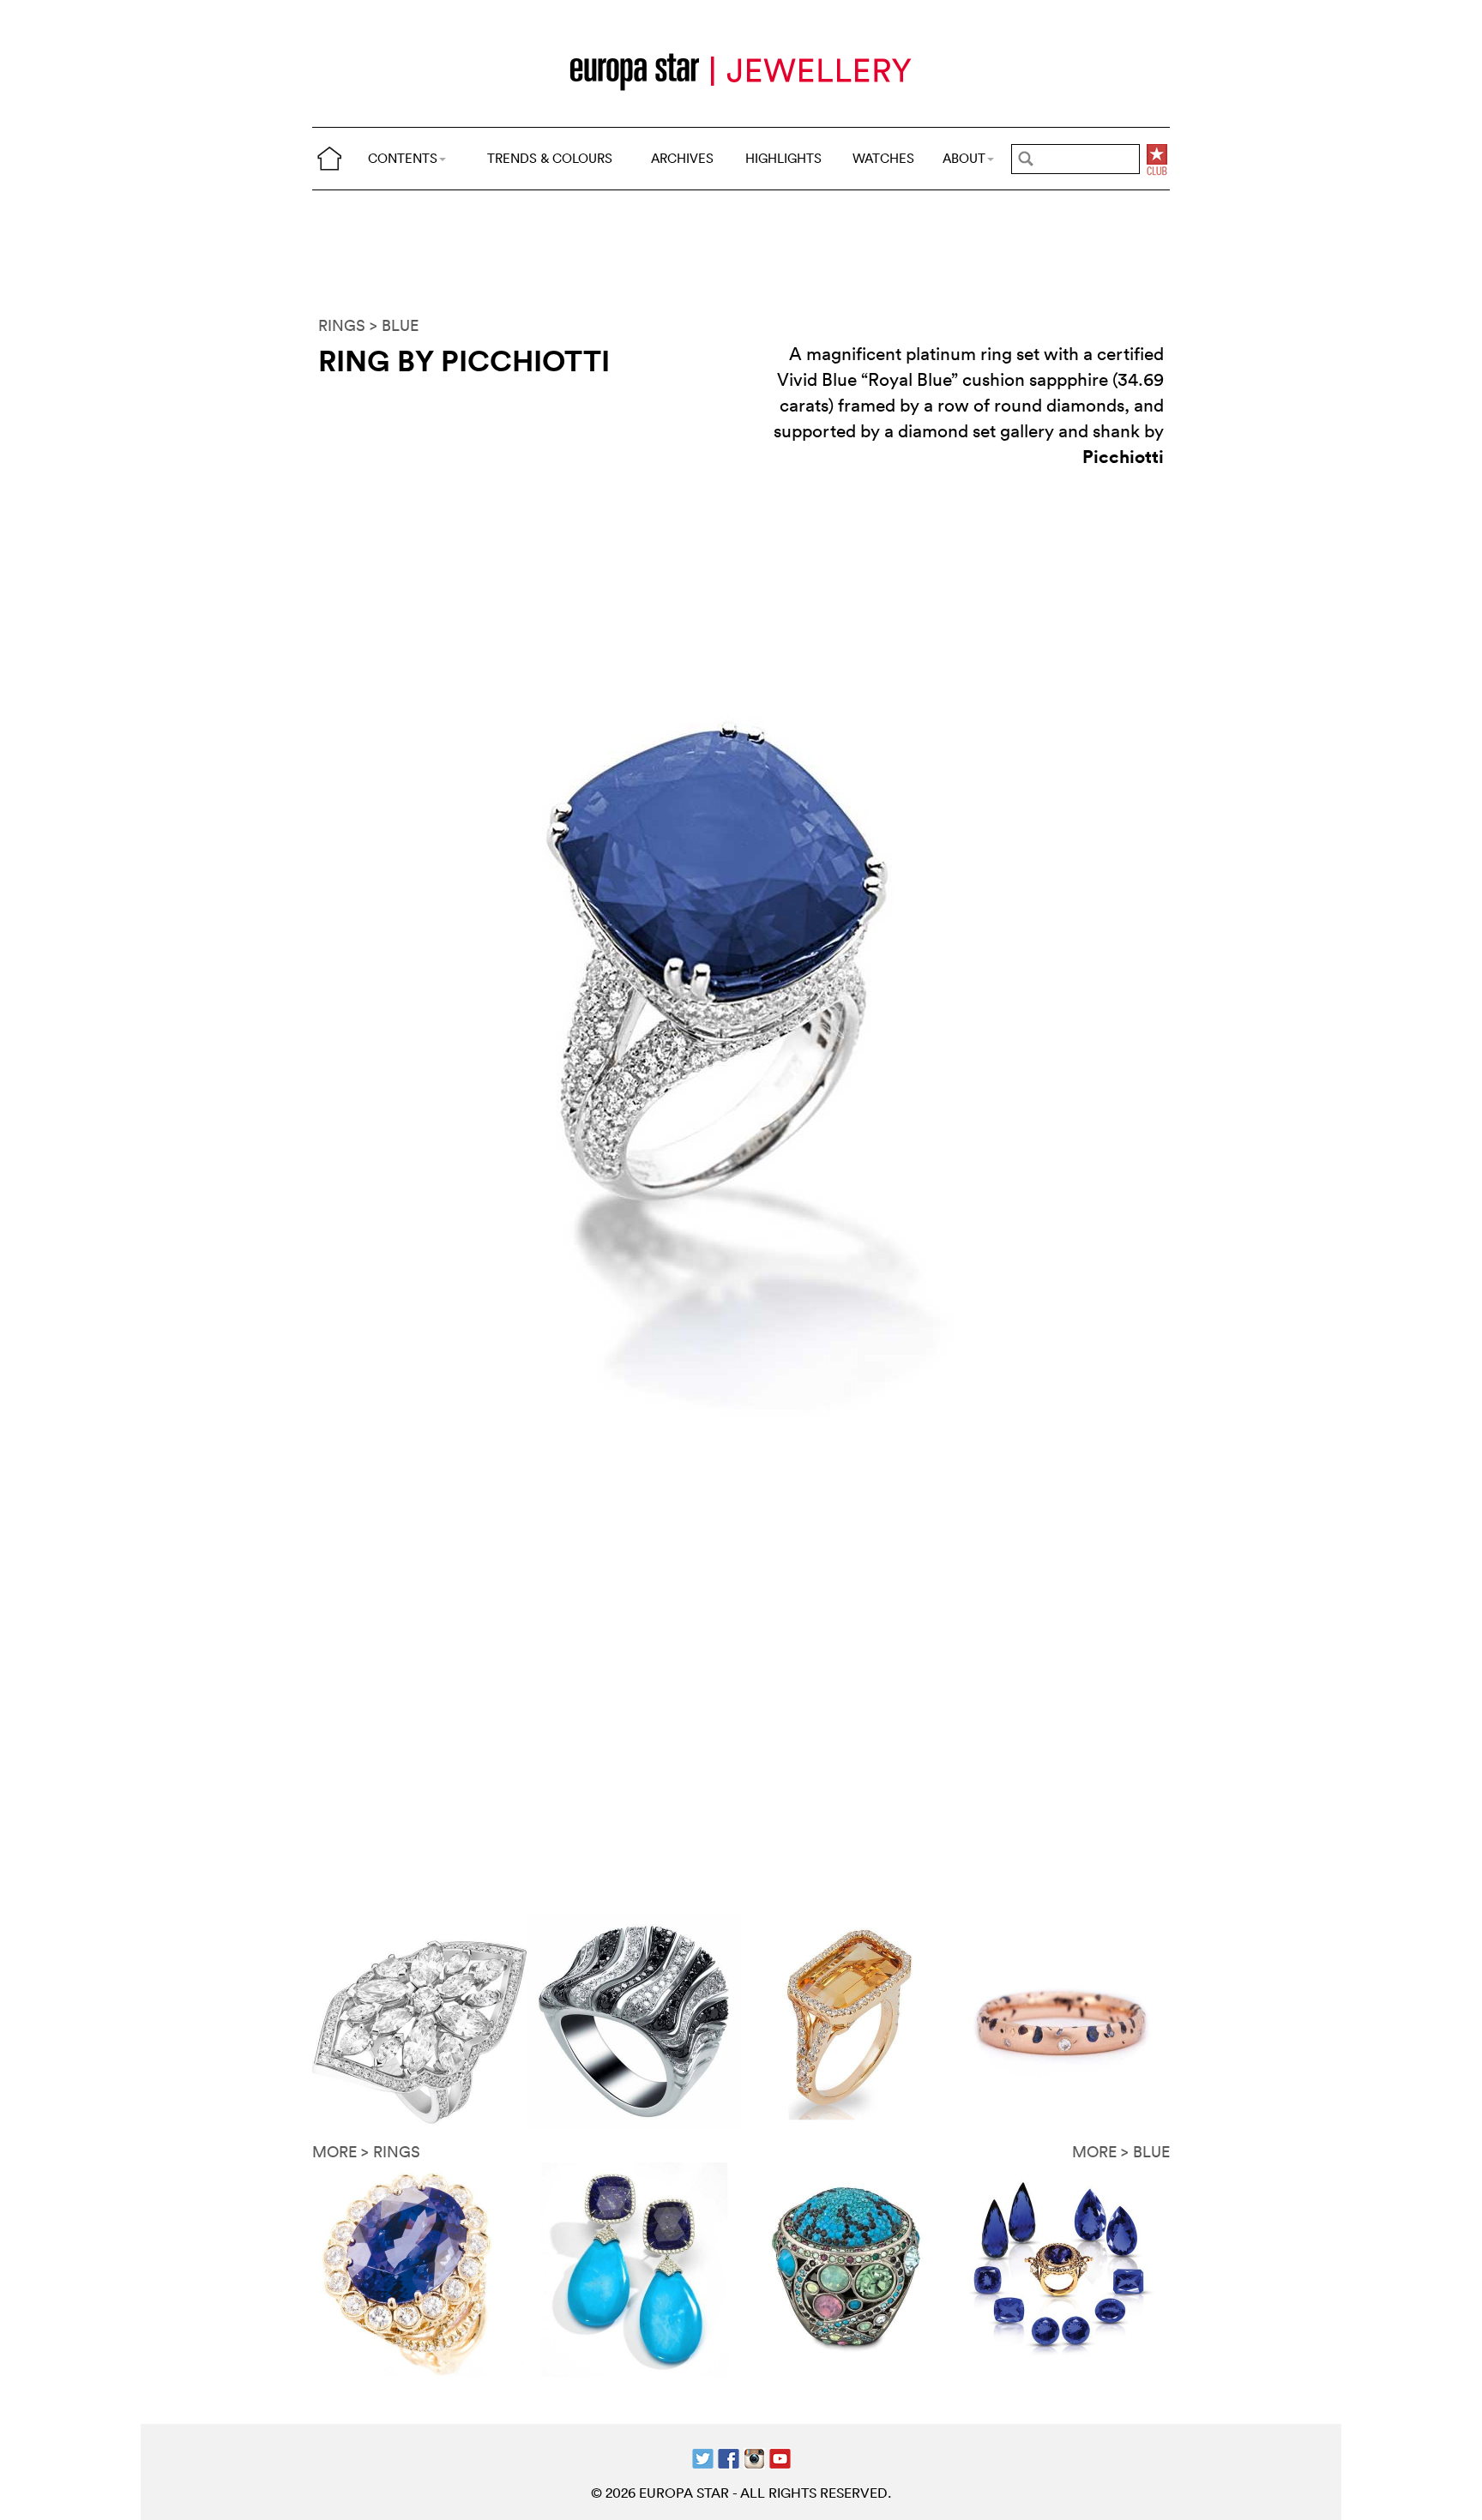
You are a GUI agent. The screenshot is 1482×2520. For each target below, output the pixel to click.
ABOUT (964, 158)
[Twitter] (703, 2457)
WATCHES (883, 158)
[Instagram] (754, 2457)
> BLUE (394, 325)
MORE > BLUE (1121, 2152)
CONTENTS (403, 158)
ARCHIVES (682, 158)
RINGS (342, 325)
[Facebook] (729, 2457)
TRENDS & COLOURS (550, 158)
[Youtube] (780, 2457)
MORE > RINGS (366, 2152)
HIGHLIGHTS (783, 158)
